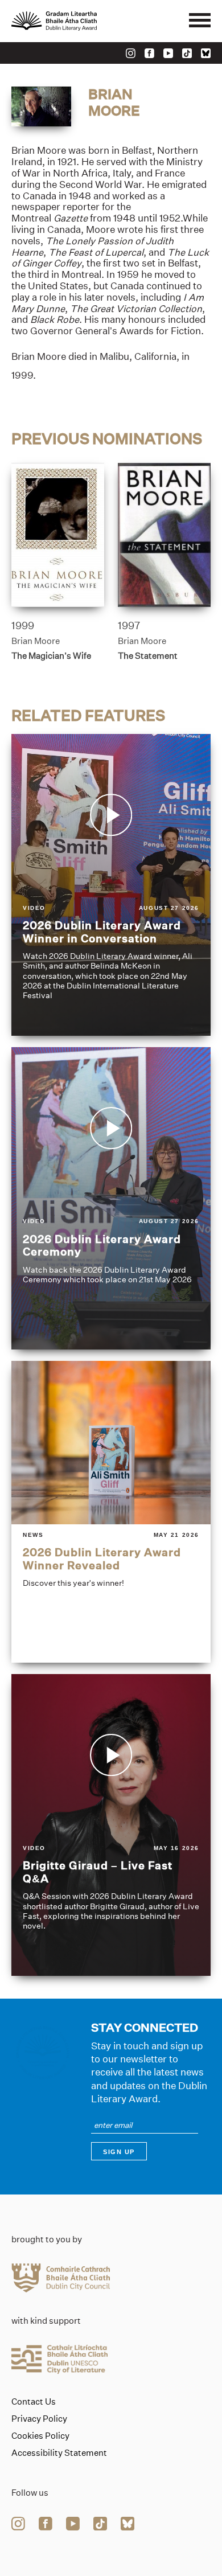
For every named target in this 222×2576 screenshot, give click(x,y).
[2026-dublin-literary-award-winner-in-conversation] (111, 885)
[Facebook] (149, 53)
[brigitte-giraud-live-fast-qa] (111, 1825)
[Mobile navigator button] (200, 21)
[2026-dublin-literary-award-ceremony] (111, 1198)
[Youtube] (168, 53)
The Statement (148, 656)
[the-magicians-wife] (58, 535)
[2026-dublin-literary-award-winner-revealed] (111, 1512)
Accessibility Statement (59, 2453)
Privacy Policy (39, 2419)
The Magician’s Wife (51, 656)
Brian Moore (36, 641)
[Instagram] (131, 53)
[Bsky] (206, 53)
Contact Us (34, 2402)
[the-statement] (164, 535)
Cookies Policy (40, 2436)
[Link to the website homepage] (80, 21)
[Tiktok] (187, 53)
